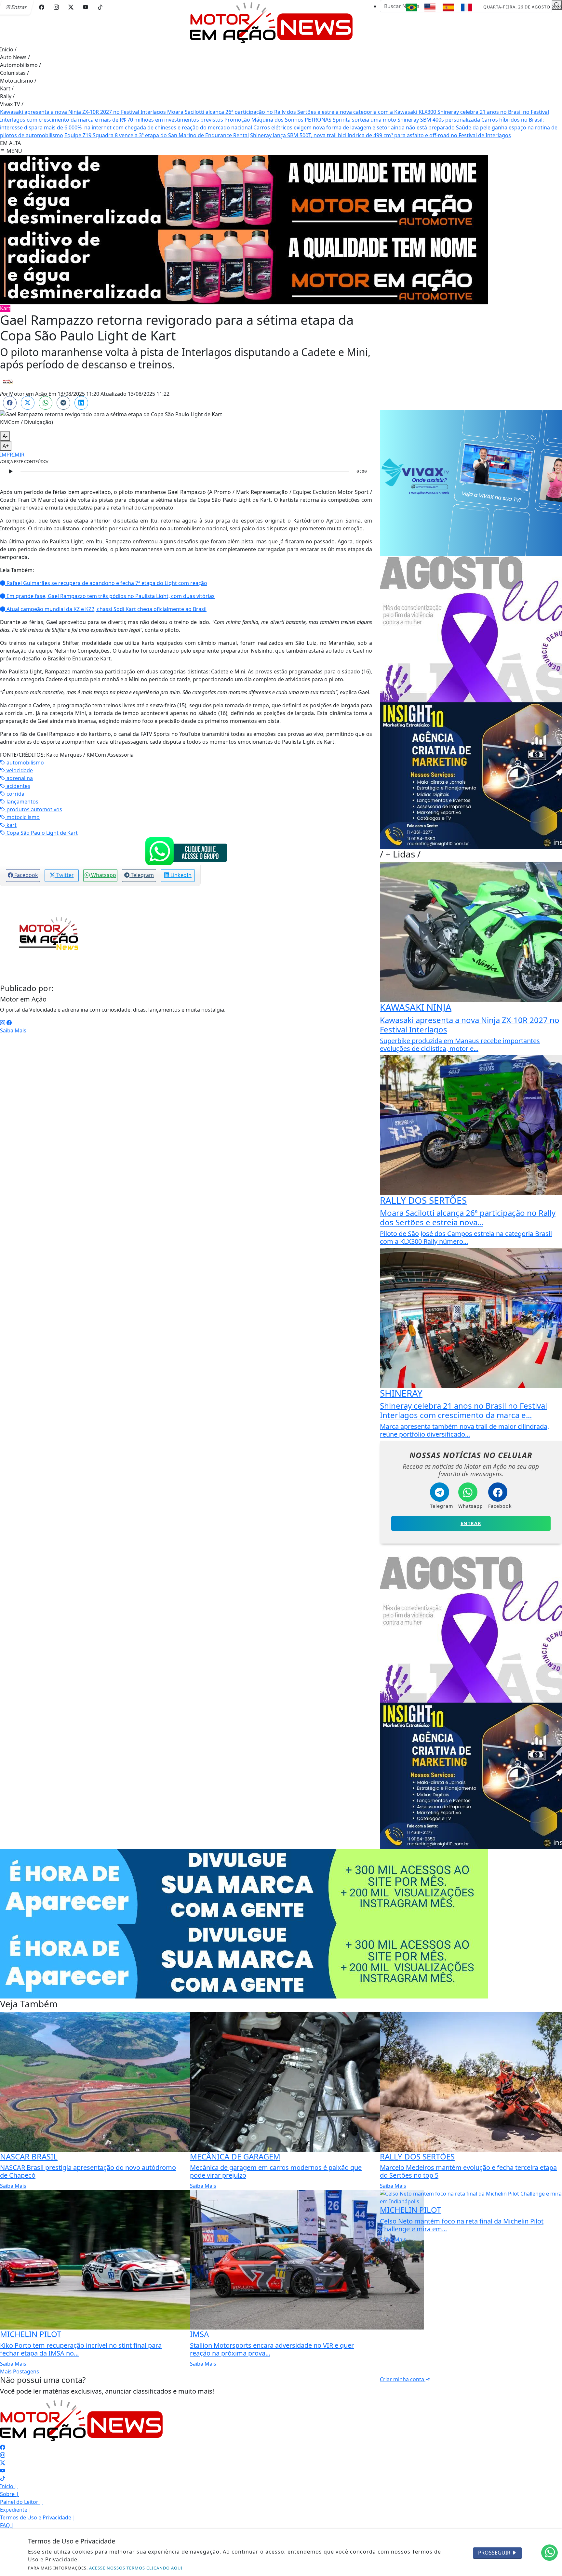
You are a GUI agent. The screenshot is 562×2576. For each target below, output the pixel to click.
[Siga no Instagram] (56, 7)
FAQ (7, 2525)
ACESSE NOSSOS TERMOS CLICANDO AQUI (136, 2568)
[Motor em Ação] (271, 22)
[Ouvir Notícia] (10, 471)
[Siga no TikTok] (100, 7)
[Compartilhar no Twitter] (28, 403)
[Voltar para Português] (412, 7)
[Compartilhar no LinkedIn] (81, 403)
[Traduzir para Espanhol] (448, 7)
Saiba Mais (13, 1030)
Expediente (16, 2510)
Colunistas (14, 73)
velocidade (19, 770)
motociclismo (22, 817)
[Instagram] (3, 1023)
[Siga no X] (71, 7)
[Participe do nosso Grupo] (186, 851)
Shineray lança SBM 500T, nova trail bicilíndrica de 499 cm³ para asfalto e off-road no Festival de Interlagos (381, 135)
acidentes (18, 786)
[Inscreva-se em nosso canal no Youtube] (3, 2471)
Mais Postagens (20, 2371)
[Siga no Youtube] (86, 7)
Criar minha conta (403, 2379)
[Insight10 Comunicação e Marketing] (244, 1886)
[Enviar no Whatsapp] (46, 403)
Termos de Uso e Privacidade (38, 2517)
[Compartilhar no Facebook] (10, 403)
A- (5, 436)
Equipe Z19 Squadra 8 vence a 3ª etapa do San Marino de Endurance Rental (157, 135)
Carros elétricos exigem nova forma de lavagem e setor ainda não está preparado (354, 127)
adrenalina (19, 778)
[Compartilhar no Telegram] (63, 403)
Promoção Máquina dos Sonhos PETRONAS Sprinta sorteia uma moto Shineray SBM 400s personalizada (353, 120)
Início (8, 49)
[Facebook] (9, 1023)
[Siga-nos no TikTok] (3, 2478)
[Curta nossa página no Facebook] (3, 2447)
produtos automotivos (34, 809)
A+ (6, 446)
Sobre (9, 2494)
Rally (7, 96)
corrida (15, 794)
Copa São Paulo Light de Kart (41, 833)
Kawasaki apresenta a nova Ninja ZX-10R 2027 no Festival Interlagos (84, 112)
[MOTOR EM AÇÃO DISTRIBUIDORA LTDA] (244, 192)
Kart (7, 88)
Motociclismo (18, 81)
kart (11, 825)
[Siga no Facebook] (42, 7)
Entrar (471, 1523)
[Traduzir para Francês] (466, 7)
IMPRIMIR (12, 455)
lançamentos (22, 802)
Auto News (15, 57)
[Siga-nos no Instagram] (3, 2455)
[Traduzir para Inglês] (430, 7)
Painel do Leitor (21, 2502)
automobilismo (25, 763)
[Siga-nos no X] (3, 2463)
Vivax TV (12, 104)
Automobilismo (20, 65)
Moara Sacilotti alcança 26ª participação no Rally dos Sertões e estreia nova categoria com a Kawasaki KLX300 (302, 112)
